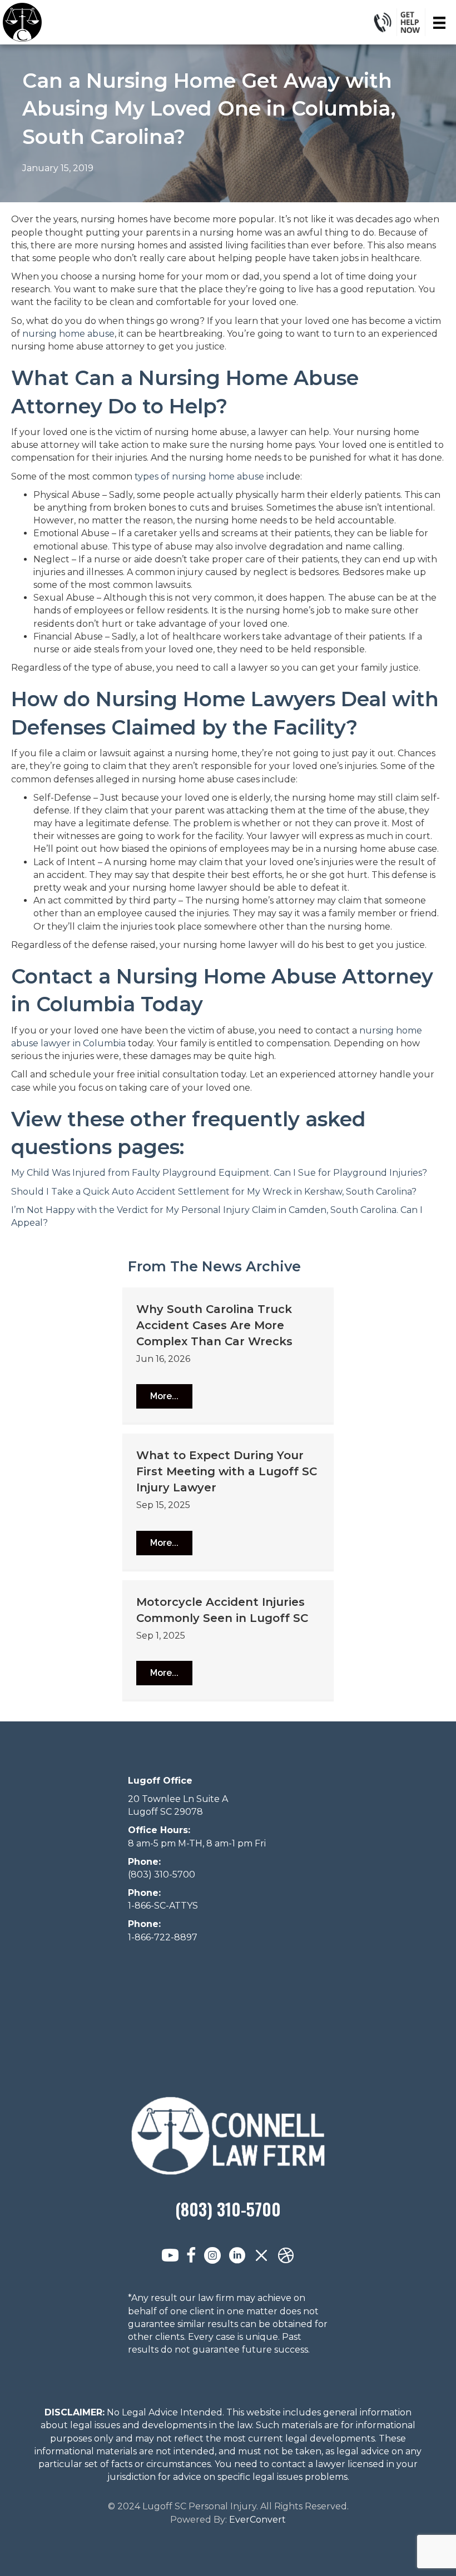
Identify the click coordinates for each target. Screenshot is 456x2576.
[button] (164, 1396)
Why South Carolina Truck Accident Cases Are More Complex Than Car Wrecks (214, 1325)
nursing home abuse (68, 334)
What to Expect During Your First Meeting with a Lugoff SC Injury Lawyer (227, 1471)
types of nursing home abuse (199, 476)
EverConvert (257, 2520)
